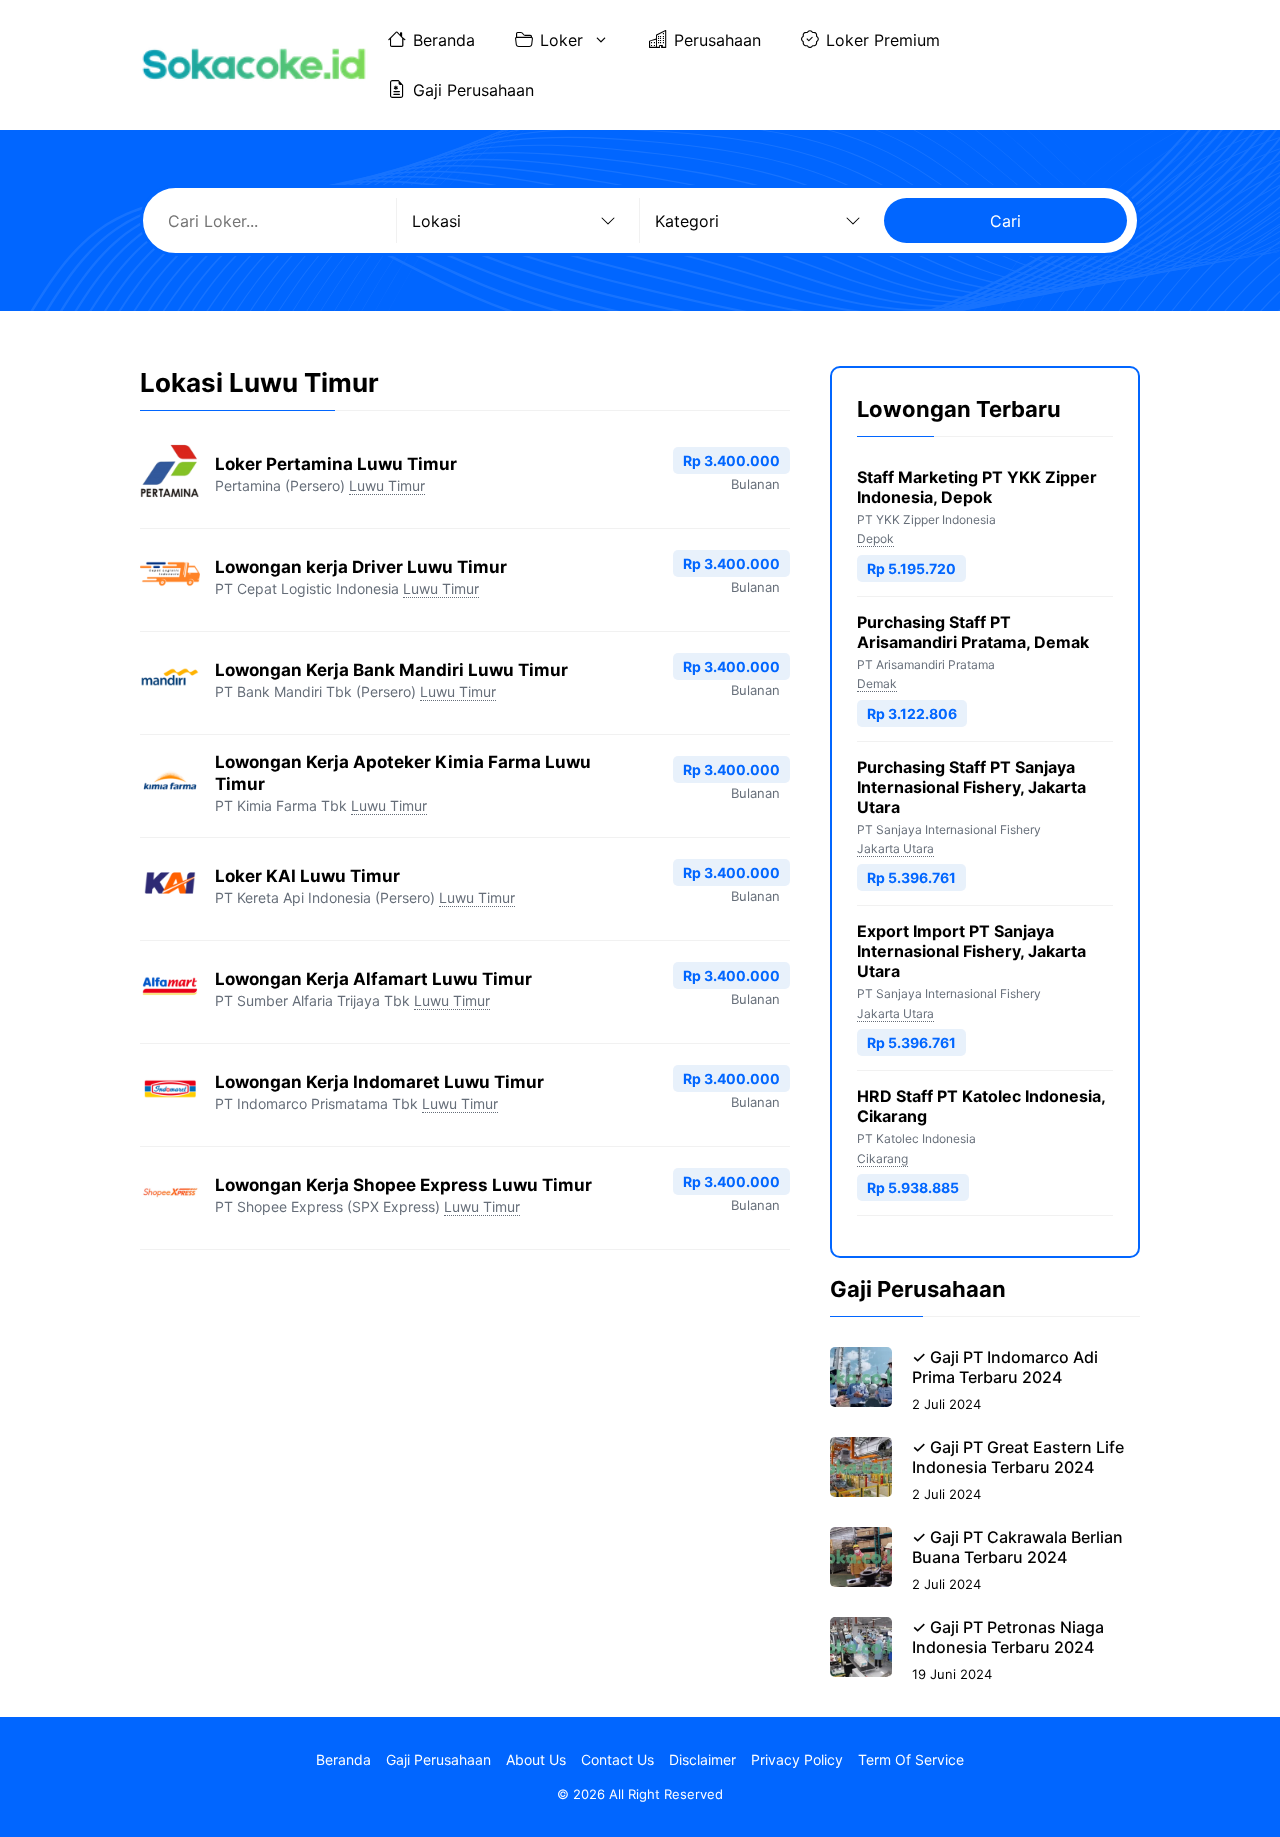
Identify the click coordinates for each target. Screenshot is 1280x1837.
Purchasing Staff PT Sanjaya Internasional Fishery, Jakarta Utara (971, 787)
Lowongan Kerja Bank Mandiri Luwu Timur (391, 670)
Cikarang (882, 1158)
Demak (877, 683)
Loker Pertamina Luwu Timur (336, 464)
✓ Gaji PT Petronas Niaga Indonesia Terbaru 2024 (1008, 1637)
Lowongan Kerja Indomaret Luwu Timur (379, 1082)
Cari (1005, 221)
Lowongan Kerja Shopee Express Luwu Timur (403, 1185)
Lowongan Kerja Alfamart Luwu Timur (373, 979)
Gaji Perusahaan (473, 90)
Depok (875, 538)
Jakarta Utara (895, 848)
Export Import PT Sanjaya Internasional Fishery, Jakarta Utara (971, 951)
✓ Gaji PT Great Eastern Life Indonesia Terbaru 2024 (1018, 1457)
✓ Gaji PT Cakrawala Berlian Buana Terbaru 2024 (1017, 1547)
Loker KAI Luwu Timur (307, 876)
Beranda (444, 40)
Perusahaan (717, 40)
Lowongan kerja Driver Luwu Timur (361, 567)
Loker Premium (883, 40)
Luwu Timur (387, 485)
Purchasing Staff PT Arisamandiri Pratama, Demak (973, 632)
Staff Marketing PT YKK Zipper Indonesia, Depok (977, 487)
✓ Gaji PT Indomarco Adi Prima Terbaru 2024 (1005, 1367)
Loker (561, 40)
